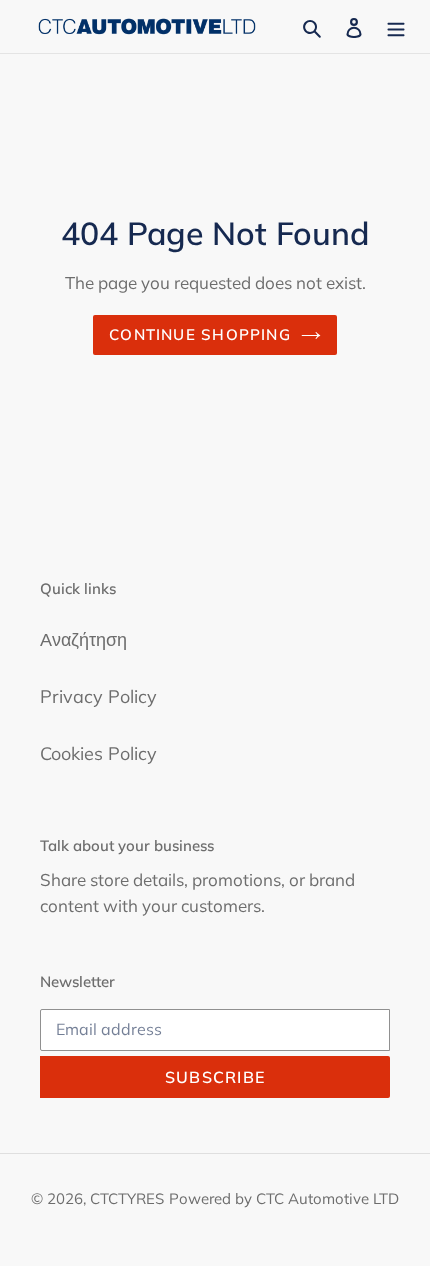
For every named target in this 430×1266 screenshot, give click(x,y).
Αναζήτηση (83, 639)
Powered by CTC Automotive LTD (284, 1198)
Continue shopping (200, 334)
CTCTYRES (127, 1198)
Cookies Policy (98, 753)
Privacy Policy (98, 696)
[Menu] (396, 26)
